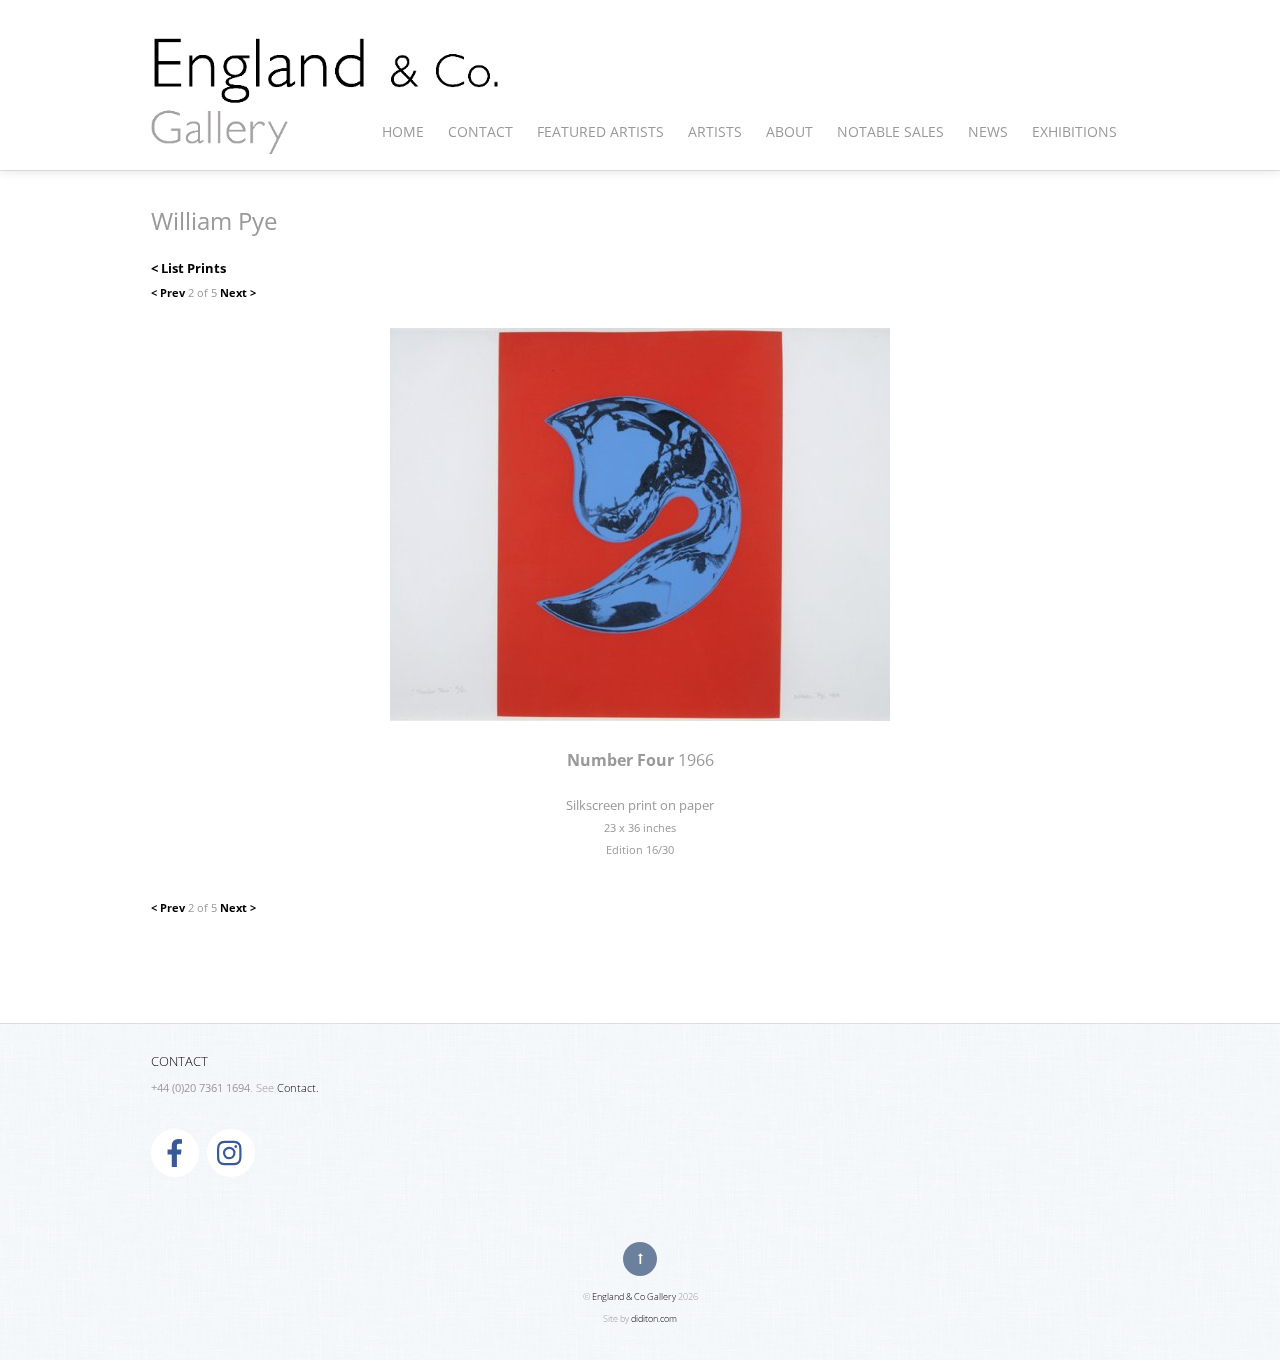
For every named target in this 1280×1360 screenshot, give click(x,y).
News (988, 131)
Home (403, 131)
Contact (480, 131)
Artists (715, 131)
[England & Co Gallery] (326, 133)
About (789, 131)
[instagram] (231, 1152)
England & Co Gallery (634, 1296)
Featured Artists (600, 131)
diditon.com (654, 1318)
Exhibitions (1074, 131)
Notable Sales (890, 131)
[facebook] (175, 1152)
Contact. (298, 1088)
